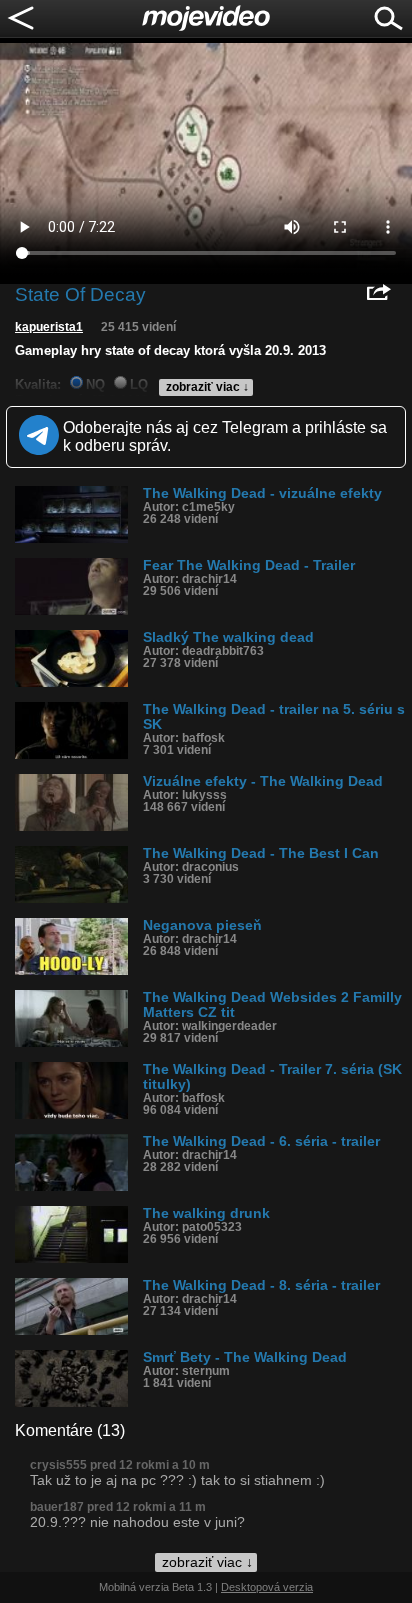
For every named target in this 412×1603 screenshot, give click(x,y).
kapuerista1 (49, 327)
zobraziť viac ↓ (207, 387)
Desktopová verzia (267, 1587)
